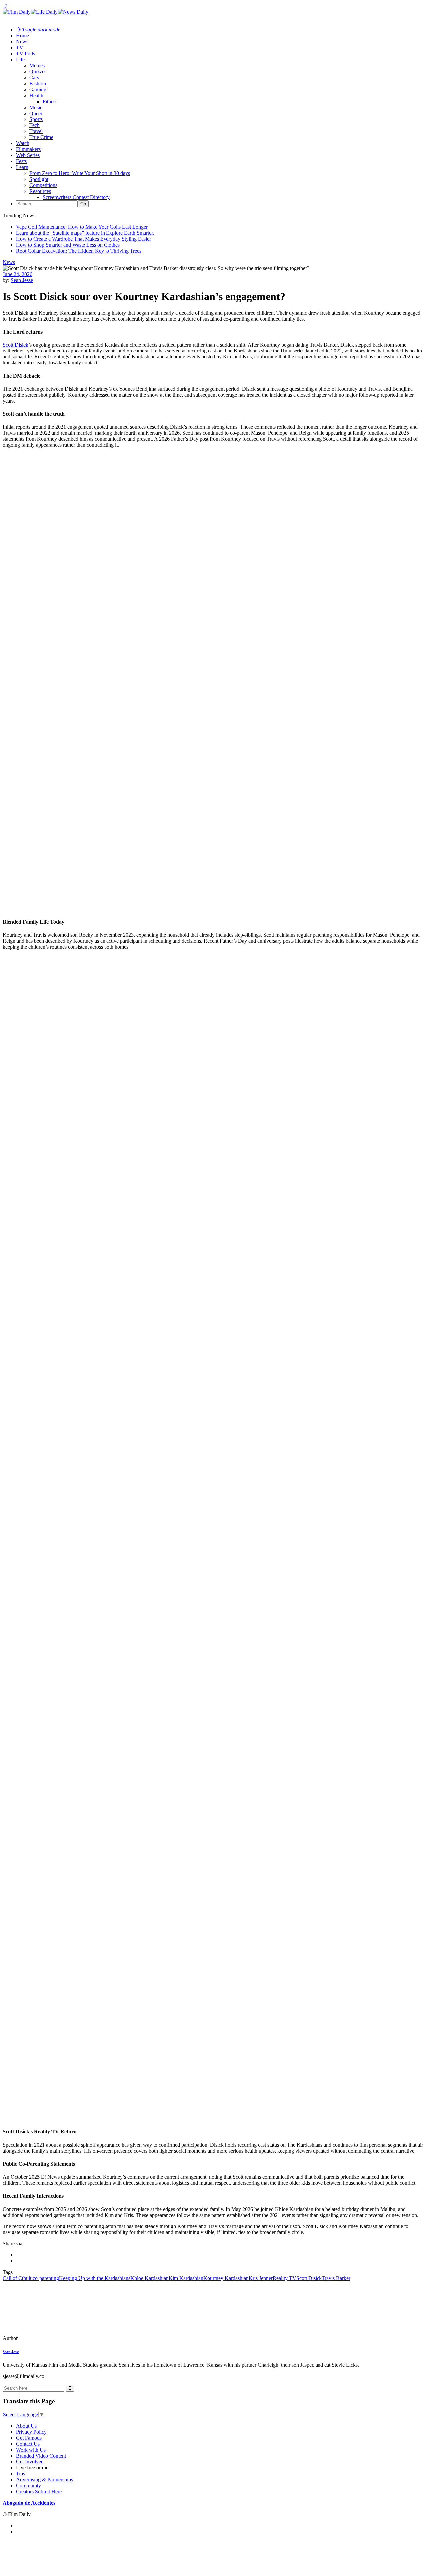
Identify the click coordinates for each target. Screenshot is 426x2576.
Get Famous (29, 2438)
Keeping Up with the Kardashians (95, 2278)
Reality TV (284, 2278)
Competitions (43, 185)
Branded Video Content (41, 2456)
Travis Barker (336, 2278)
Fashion (38, 83)
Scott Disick (15, 345)
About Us (26, 2426)
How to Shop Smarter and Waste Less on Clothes (68, 245)
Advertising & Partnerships (44, 2480)
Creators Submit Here (39, 2492)
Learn (22, 167)
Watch (23, 143)
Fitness (50, 101)
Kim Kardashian (186, 2278)
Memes (37, 65)
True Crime (41, 137)
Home (22, 35)
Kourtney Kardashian (226, 2278)
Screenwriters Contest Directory (76, 197)
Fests (21, 161)
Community (28, 2486)
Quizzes (38, 71)
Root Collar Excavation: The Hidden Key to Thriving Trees (79, 251)
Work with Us (31, 2450)
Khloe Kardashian (150, 2278)
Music (36, 107)
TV (20, 47)
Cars (34, 77)
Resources (40, 191)
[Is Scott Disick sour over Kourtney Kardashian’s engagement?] (48, 2338)
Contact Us (28, 2444)
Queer (36, 113)
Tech (34, 125)
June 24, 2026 (17, 274)
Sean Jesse (22, 280)
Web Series (28, 155)
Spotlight (39, 179)
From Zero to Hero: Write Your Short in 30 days (80, 173)
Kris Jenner (261, 2278)
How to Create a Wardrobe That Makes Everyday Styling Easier (84, 239)
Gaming (38, 89)
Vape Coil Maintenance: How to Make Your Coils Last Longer (82, 227)
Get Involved (30, 2462)
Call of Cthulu (18, 2278)
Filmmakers (28, 149)
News (22, 41)
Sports (36, 119)
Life (20, 59)
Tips (20, 2474)
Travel (36, 131)
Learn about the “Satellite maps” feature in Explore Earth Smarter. (85, 233)
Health (36, 95)
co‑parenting (46, 2278)
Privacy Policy (31, 2432)
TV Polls (25, 53)
